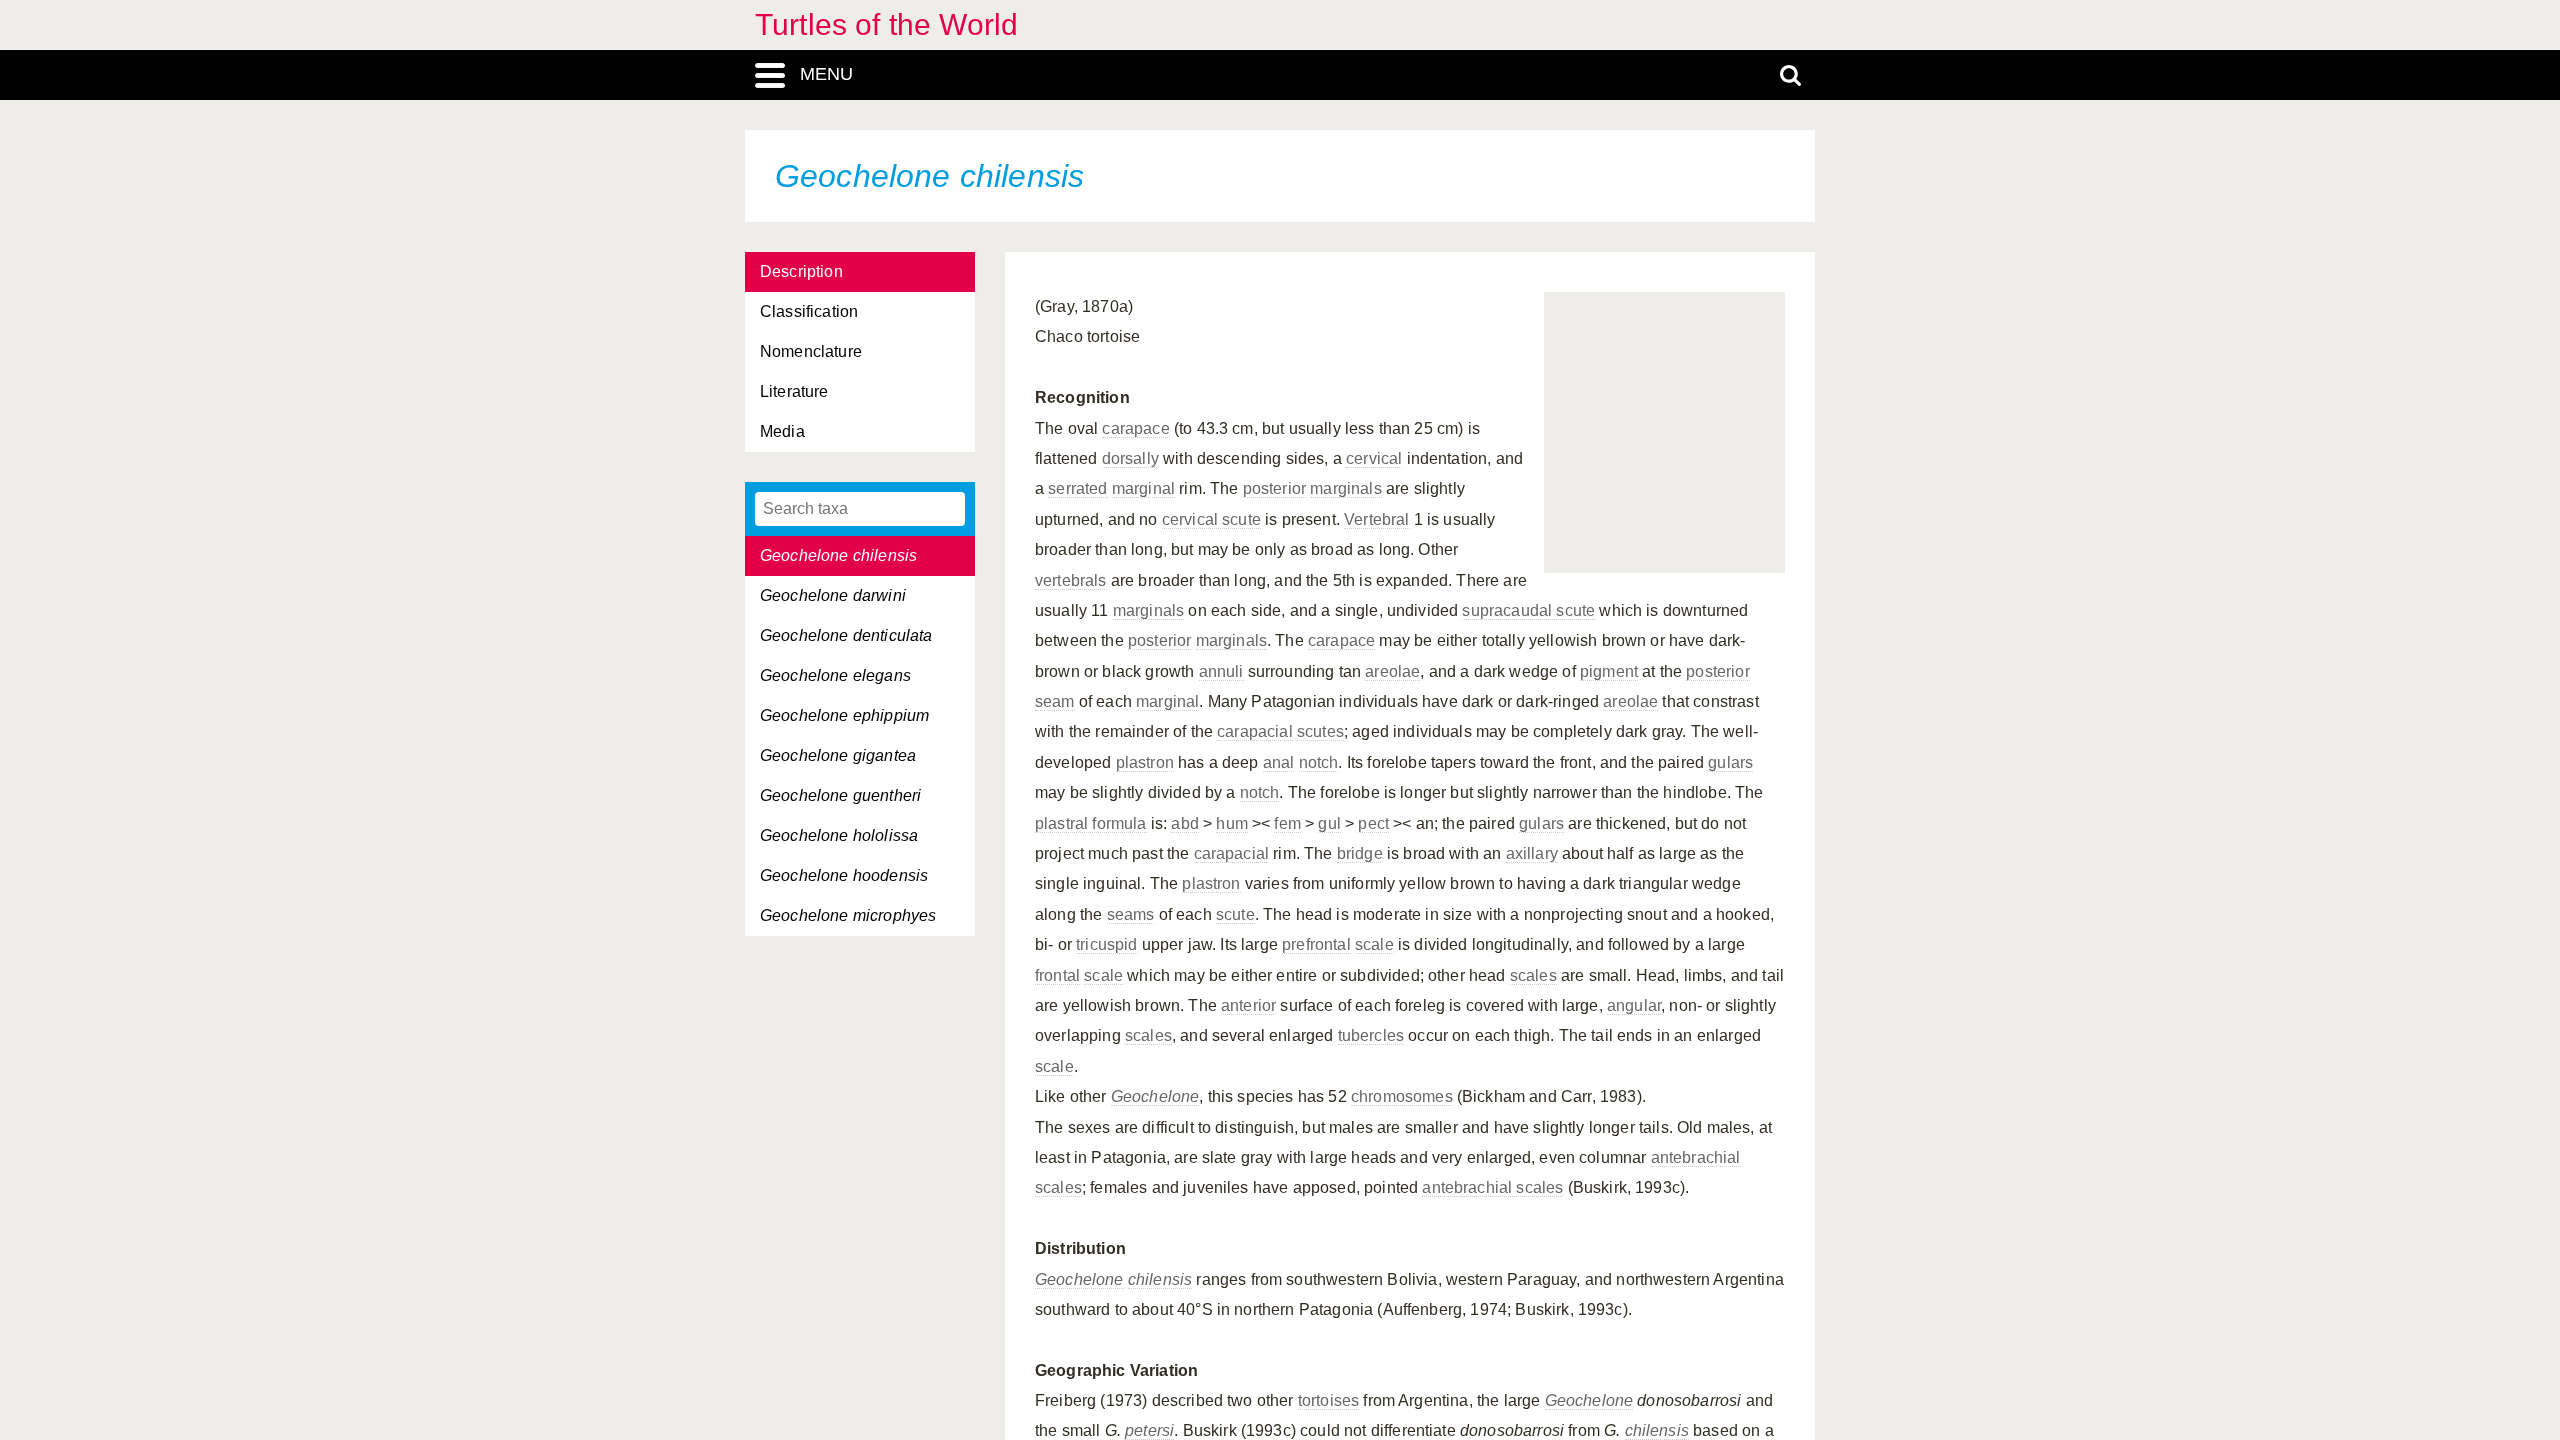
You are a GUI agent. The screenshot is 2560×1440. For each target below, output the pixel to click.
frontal (1057, 975)
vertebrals (1071, 580)
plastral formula (1091, 823)
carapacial (1255, 731)
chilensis (1160, 1279)
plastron (1145, 762)
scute (1235, 914)
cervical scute (1211, 519)
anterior (1248, 1005)
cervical (1374, 458)
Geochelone (1155, 1096)
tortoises (1328, 1400)
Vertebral (1376, 519)
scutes (1320, 731)
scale (1374, 944)
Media (782, 431)
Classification (809, 311)
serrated (1077, 488)
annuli (1221, 671)
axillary (1532, 853)
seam (1055, 701)
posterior (1274, 488)
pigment (1609, 671)
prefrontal (1316, 944)
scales (1533, 975)
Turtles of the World (886, 24)
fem (1287, 823)
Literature (794, 391)
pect (1373, 823)
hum (1231, 823)
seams (1131, 914)
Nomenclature (811, 351)
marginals (1345, 488)
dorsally (1130, 458)
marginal (1143, 488)
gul (1329, 823)
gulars (1730, 762)
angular (1634, 1005)
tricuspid (1106, 944)
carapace (1135, 428)
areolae (1392, 671)
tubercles (1371, 1035)
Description (801, 271)
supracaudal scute (1528, 610)
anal (1279, 762)
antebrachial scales (1492, 1187)
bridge (1360, 853)
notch (1319, 762)
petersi (1149, 1430)
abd (1184, 823)
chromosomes (1402, 1096)
